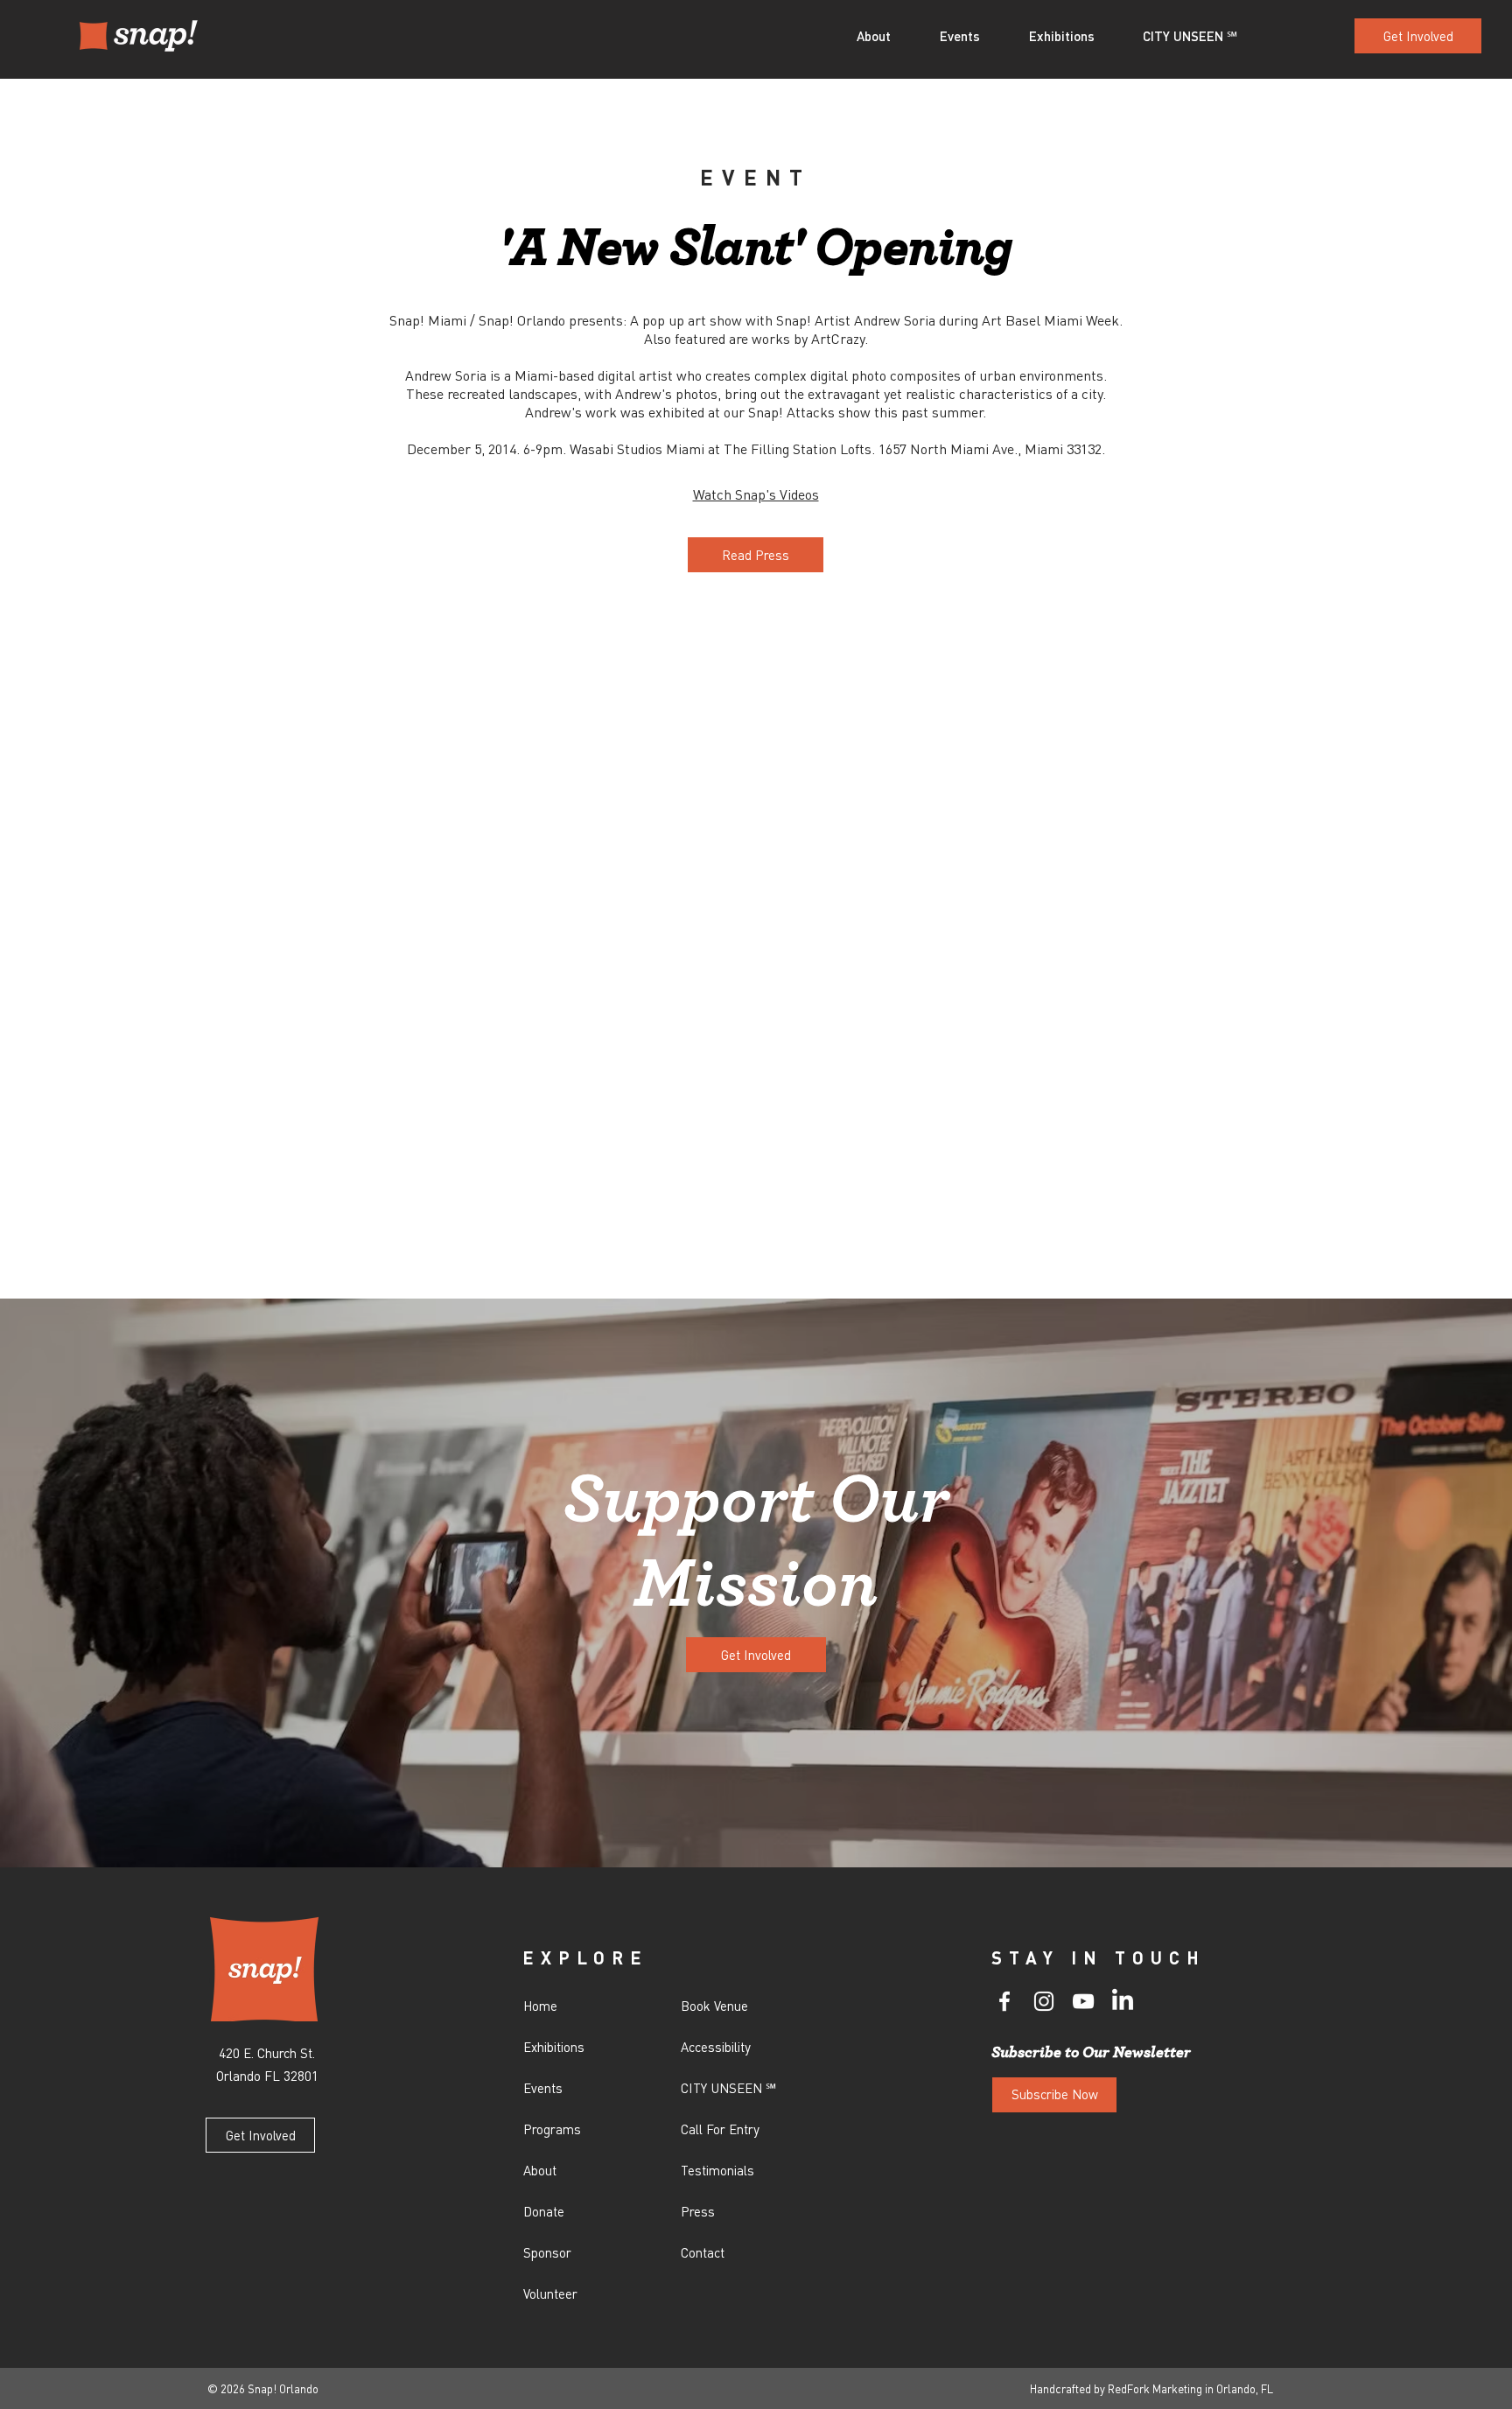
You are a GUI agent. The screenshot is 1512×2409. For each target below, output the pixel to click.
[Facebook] (1004, 2001)
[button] (885, 36)
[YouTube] (1083, 2001)
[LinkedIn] (1123, 2001)
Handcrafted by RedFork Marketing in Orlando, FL (1151, 2388)
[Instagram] (1044, 2001)
